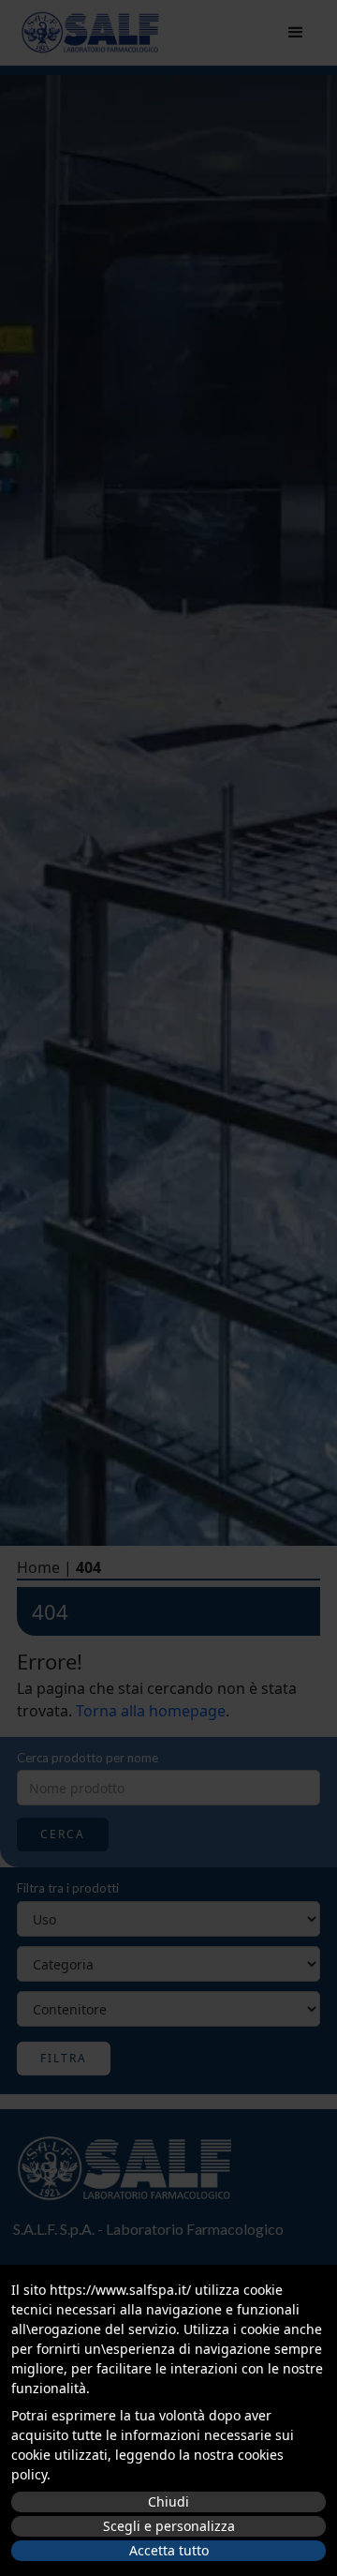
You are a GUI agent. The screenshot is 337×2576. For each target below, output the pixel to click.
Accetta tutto (169, 2550)
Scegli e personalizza (169, 2526)
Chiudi (168, 2501)
